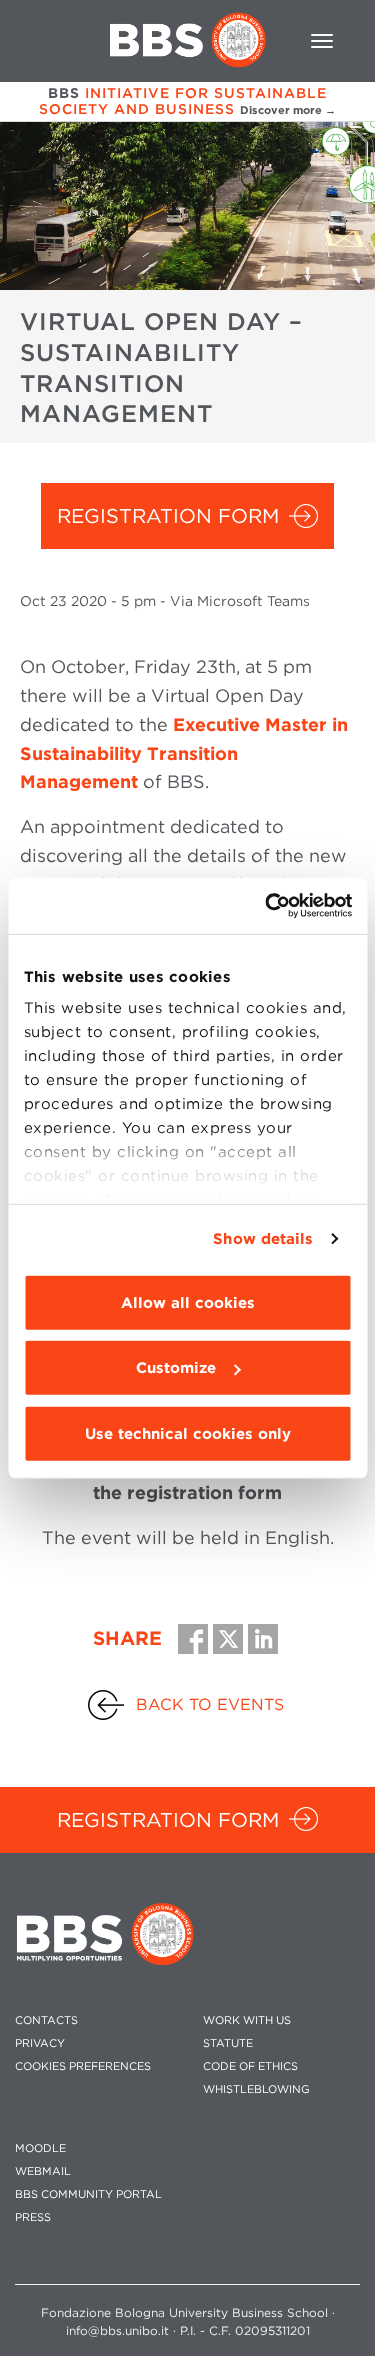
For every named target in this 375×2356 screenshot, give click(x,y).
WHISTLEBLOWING (256, 2089)
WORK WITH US (247, 2020)
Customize (176, 1368)
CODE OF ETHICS (250, 2066)
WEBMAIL (43, 2171)
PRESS (33, 2217)
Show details (263, 1239)
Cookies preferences (83, 2066)
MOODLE (40, 2148)
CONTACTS (46, 2020)
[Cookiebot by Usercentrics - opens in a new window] (267, 906)
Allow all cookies (188, 1302)
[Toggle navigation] (322, 41)
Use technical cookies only (188, 1433)
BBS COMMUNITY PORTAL (88, 2194)
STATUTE (228, 2043)
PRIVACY (40, 2043)
